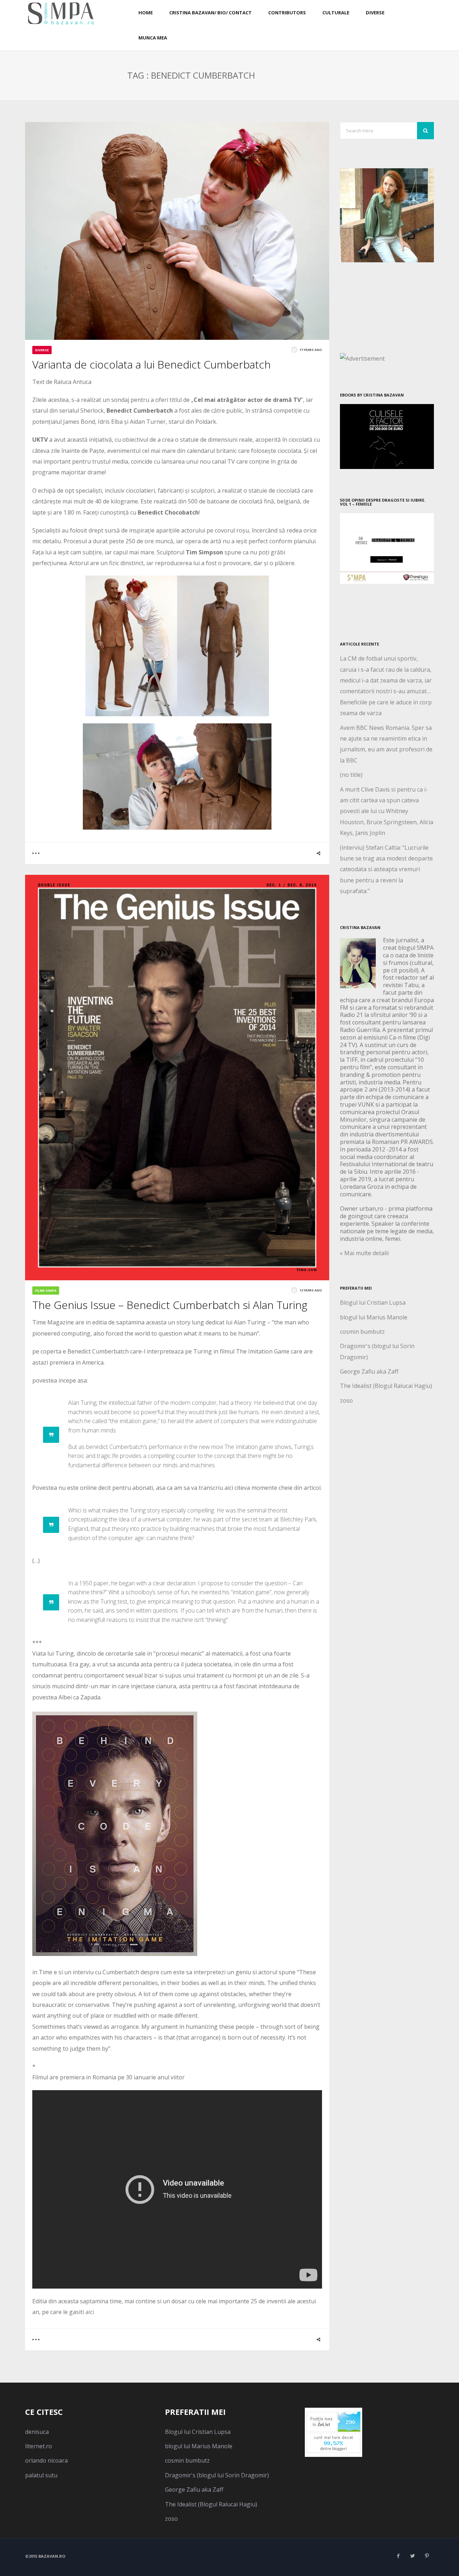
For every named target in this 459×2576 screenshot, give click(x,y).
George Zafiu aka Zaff (369, 1371)
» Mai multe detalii (364, 1253)
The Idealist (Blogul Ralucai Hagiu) (386, 1386)
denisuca (37, 2432)
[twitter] (412, 2556)
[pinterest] (427, 2556)
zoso (346, 1400)
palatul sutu (41, 2475)
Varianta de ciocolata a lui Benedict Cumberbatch (152, 364)
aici (90, 2312)
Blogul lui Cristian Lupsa (373, 1303)
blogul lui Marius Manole (374, 1317)
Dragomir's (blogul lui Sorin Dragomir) (217, 2475)
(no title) (351, 775)
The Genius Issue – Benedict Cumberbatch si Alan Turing (170, 1305)
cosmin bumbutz (362, 1332)
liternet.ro (39, 2446)
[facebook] (398, 2556)
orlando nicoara (46, 2460)
